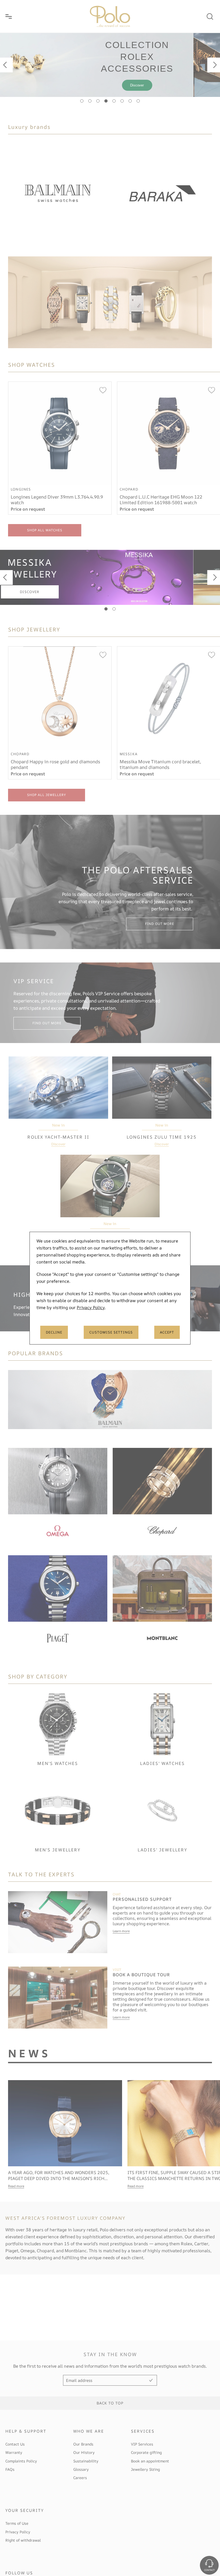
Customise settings (111, 1332)
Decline (54, 1332)
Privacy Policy (91, 1307)
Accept (167, 1332)
